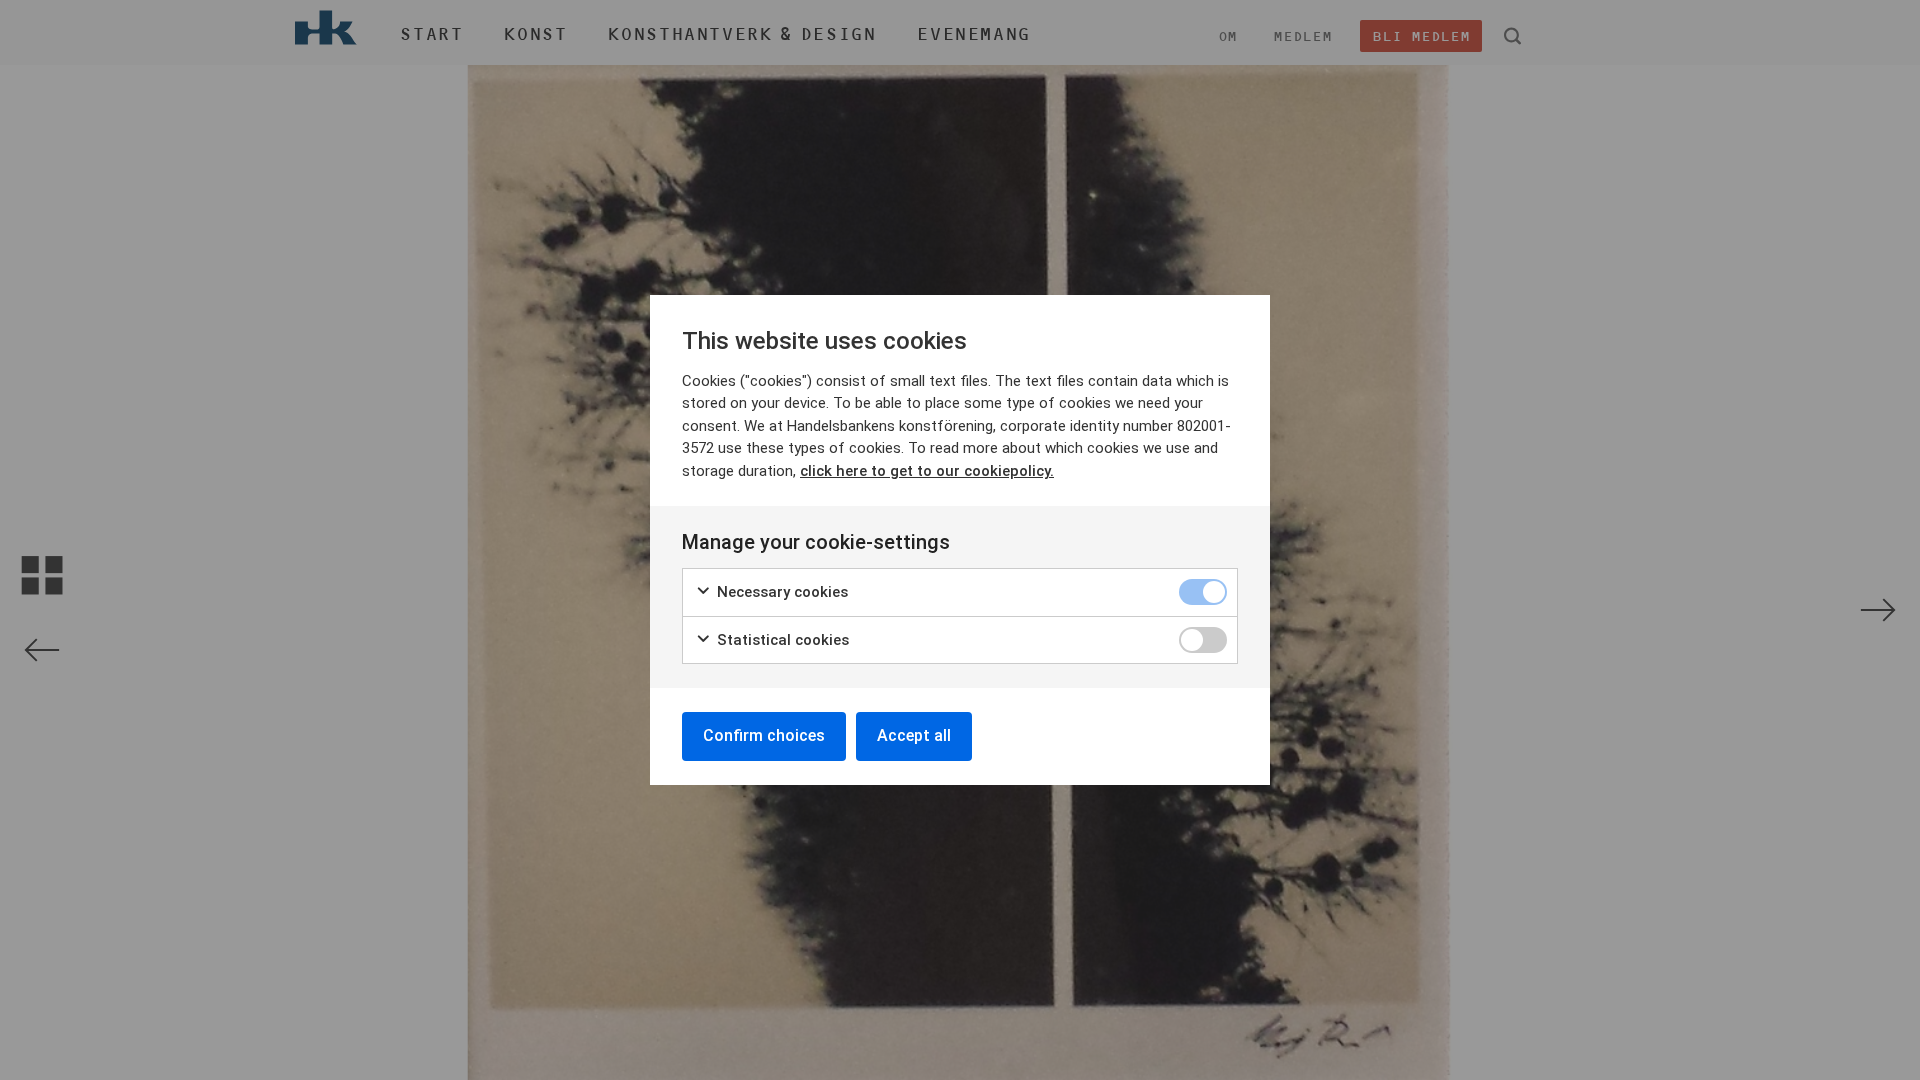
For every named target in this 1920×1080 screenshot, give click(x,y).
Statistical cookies (781, 640)
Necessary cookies (780, 592)
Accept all (914, 735)
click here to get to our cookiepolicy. (927, 471)
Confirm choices (764, 735)
